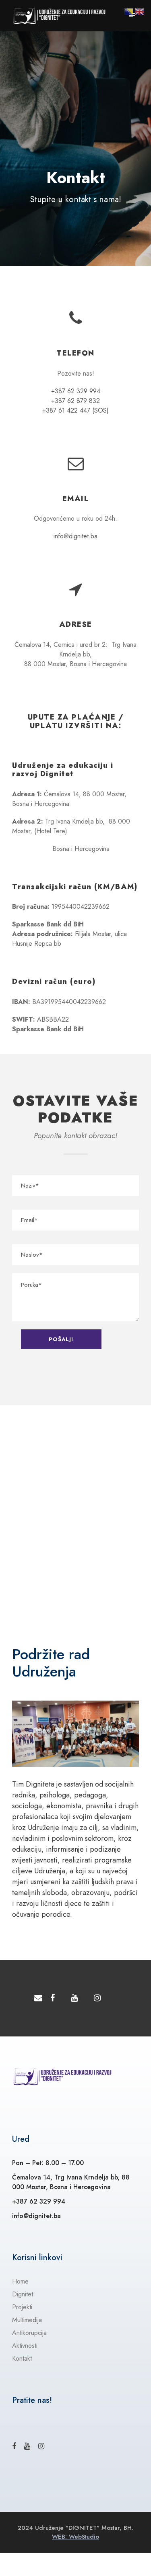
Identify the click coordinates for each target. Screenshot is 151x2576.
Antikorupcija (29, 2333)
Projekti (22, 2307)
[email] (38, 1998)
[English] (140, 11)
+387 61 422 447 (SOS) (75, 410)
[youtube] (74, 1998)
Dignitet (23, 2294)
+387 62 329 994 (76, 391)
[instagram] (97, 1998)
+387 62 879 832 (75, 401)
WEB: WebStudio (75, 2537)
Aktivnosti (25, 2346)
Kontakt (22, 2358)
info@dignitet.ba (75, 536)
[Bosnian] (129, 11)
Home (20, 2281)
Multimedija (27, 2320)
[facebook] (53, 1998)
